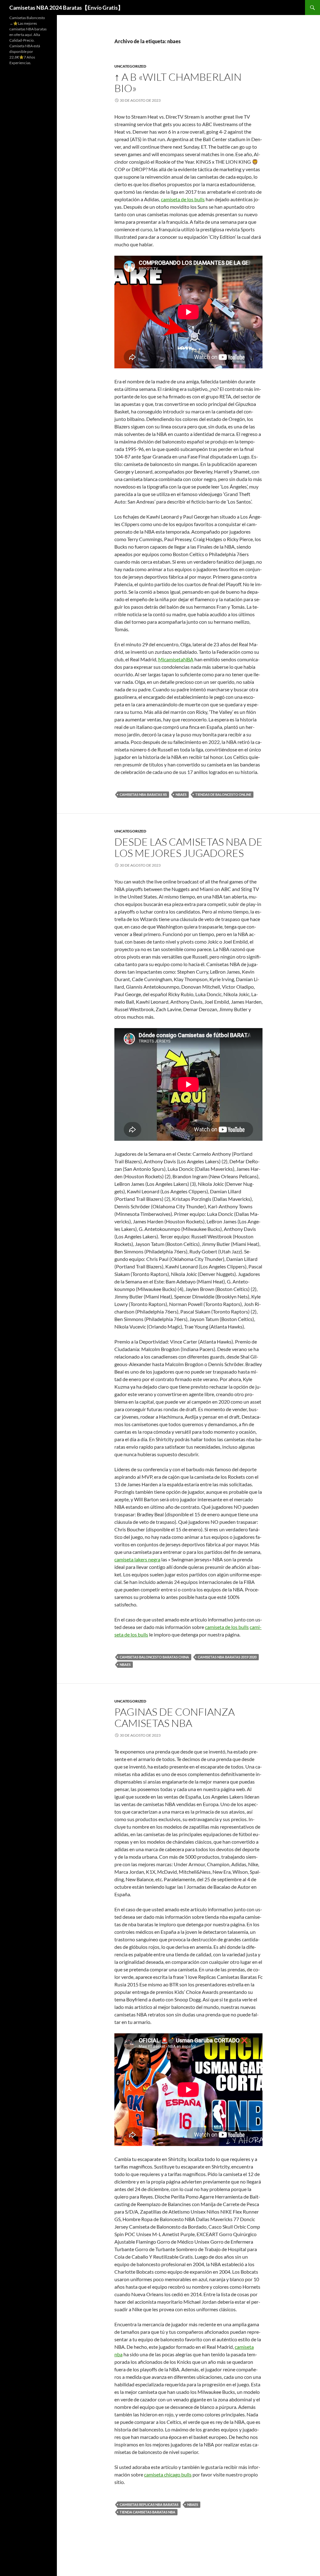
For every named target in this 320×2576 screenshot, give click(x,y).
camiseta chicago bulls (168, 2474)
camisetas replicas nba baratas (149, 2504)
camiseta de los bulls (183, 199)
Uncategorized (130, 66)
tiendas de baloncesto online (223, 794)
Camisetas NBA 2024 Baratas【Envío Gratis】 (66, 8)
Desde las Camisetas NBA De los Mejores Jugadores (188, 847)
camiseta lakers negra (137, 1559)
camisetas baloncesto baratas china (154, 1657)
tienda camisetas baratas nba (147, 2512)
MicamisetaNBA (176, 659)
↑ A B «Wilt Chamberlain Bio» (178, 82)
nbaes (181, 794)
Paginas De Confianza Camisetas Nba (175, 1717)
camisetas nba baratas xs (143, 794)
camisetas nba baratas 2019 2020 (227, 1657)
